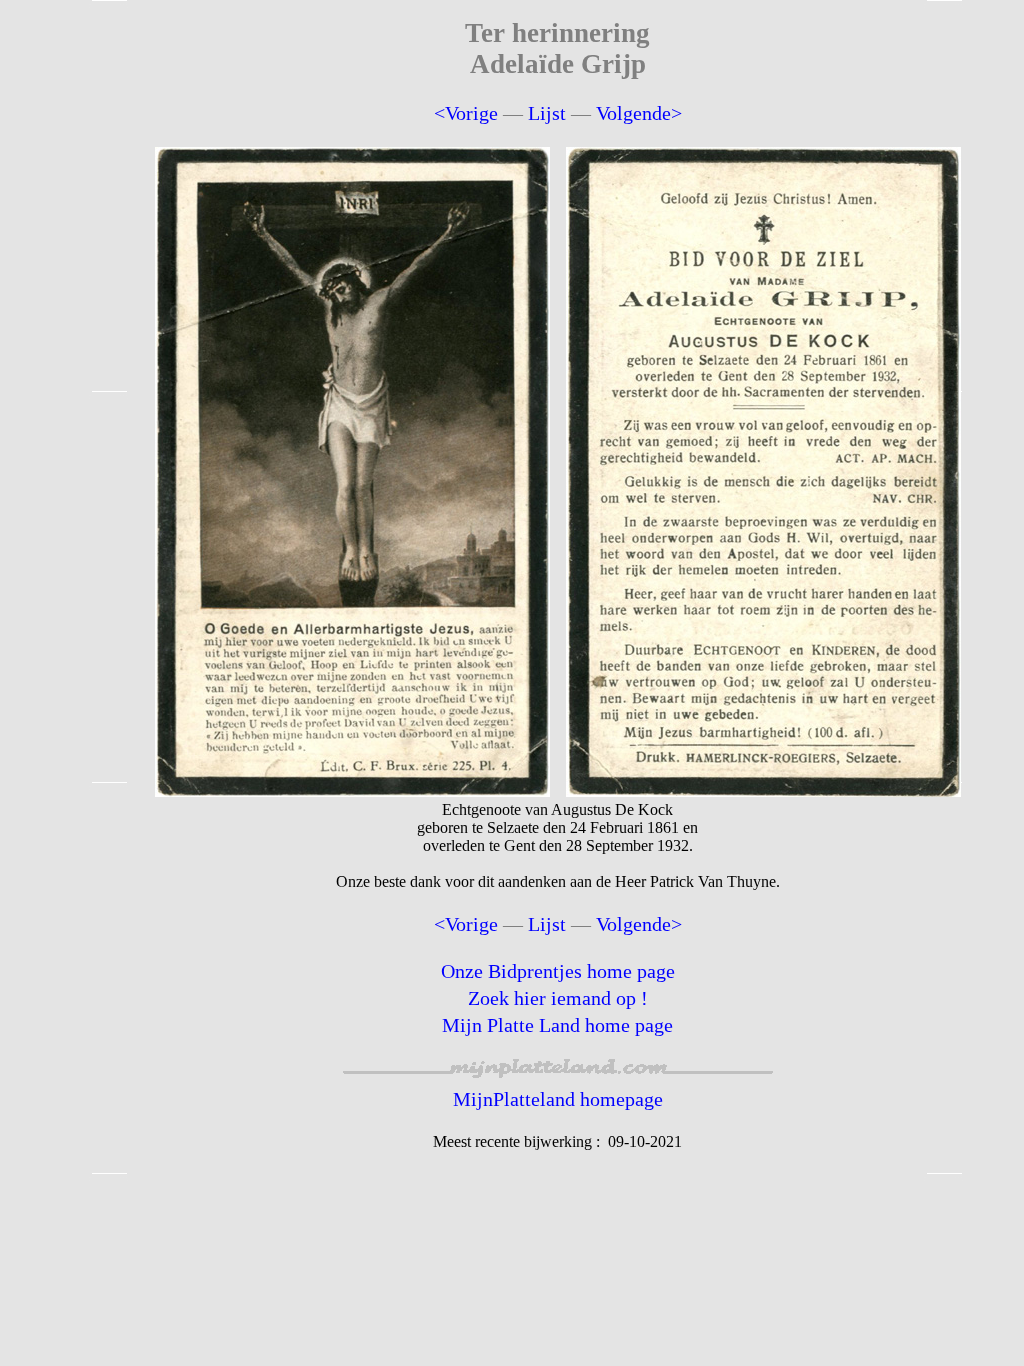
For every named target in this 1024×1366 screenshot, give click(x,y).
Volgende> (639, 113)
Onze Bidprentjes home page (558, 971)
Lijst (547, 113)
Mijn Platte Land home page (557, 1025)
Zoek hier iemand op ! (558, 998)
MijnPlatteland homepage (558, 1099)
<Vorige (466, 113)
